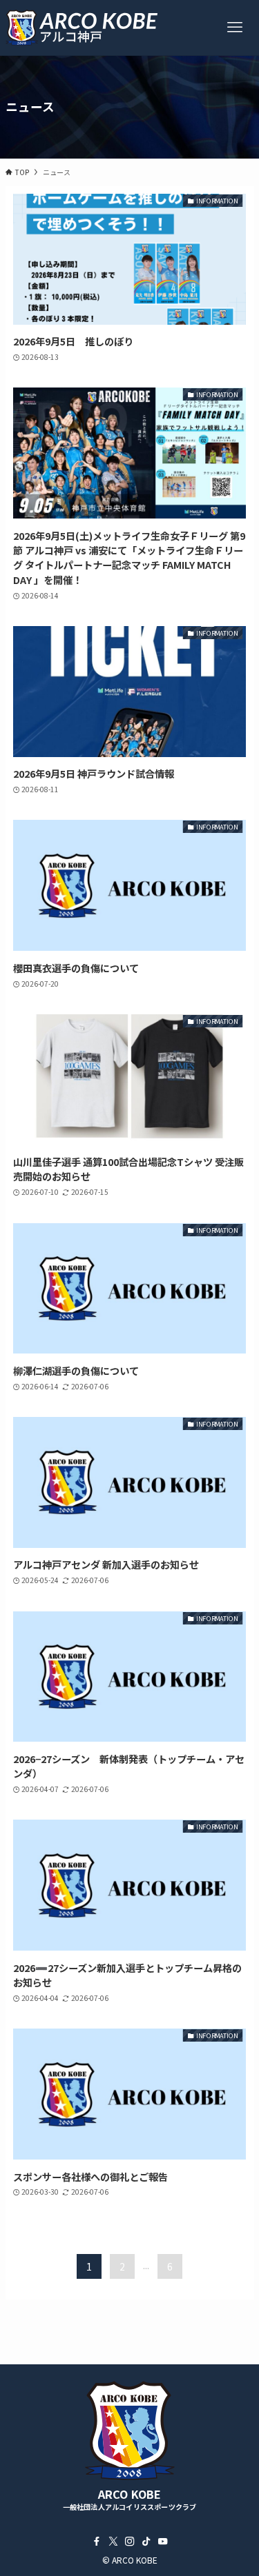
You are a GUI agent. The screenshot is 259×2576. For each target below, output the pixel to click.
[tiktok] (146, 2542)
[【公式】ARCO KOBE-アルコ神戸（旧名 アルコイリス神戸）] (82, 28)
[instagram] (130, 2542)
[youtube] (163, 2542)
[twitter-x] (113, 2542)
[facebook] (97, 2542)
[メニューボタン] (235, 28)
